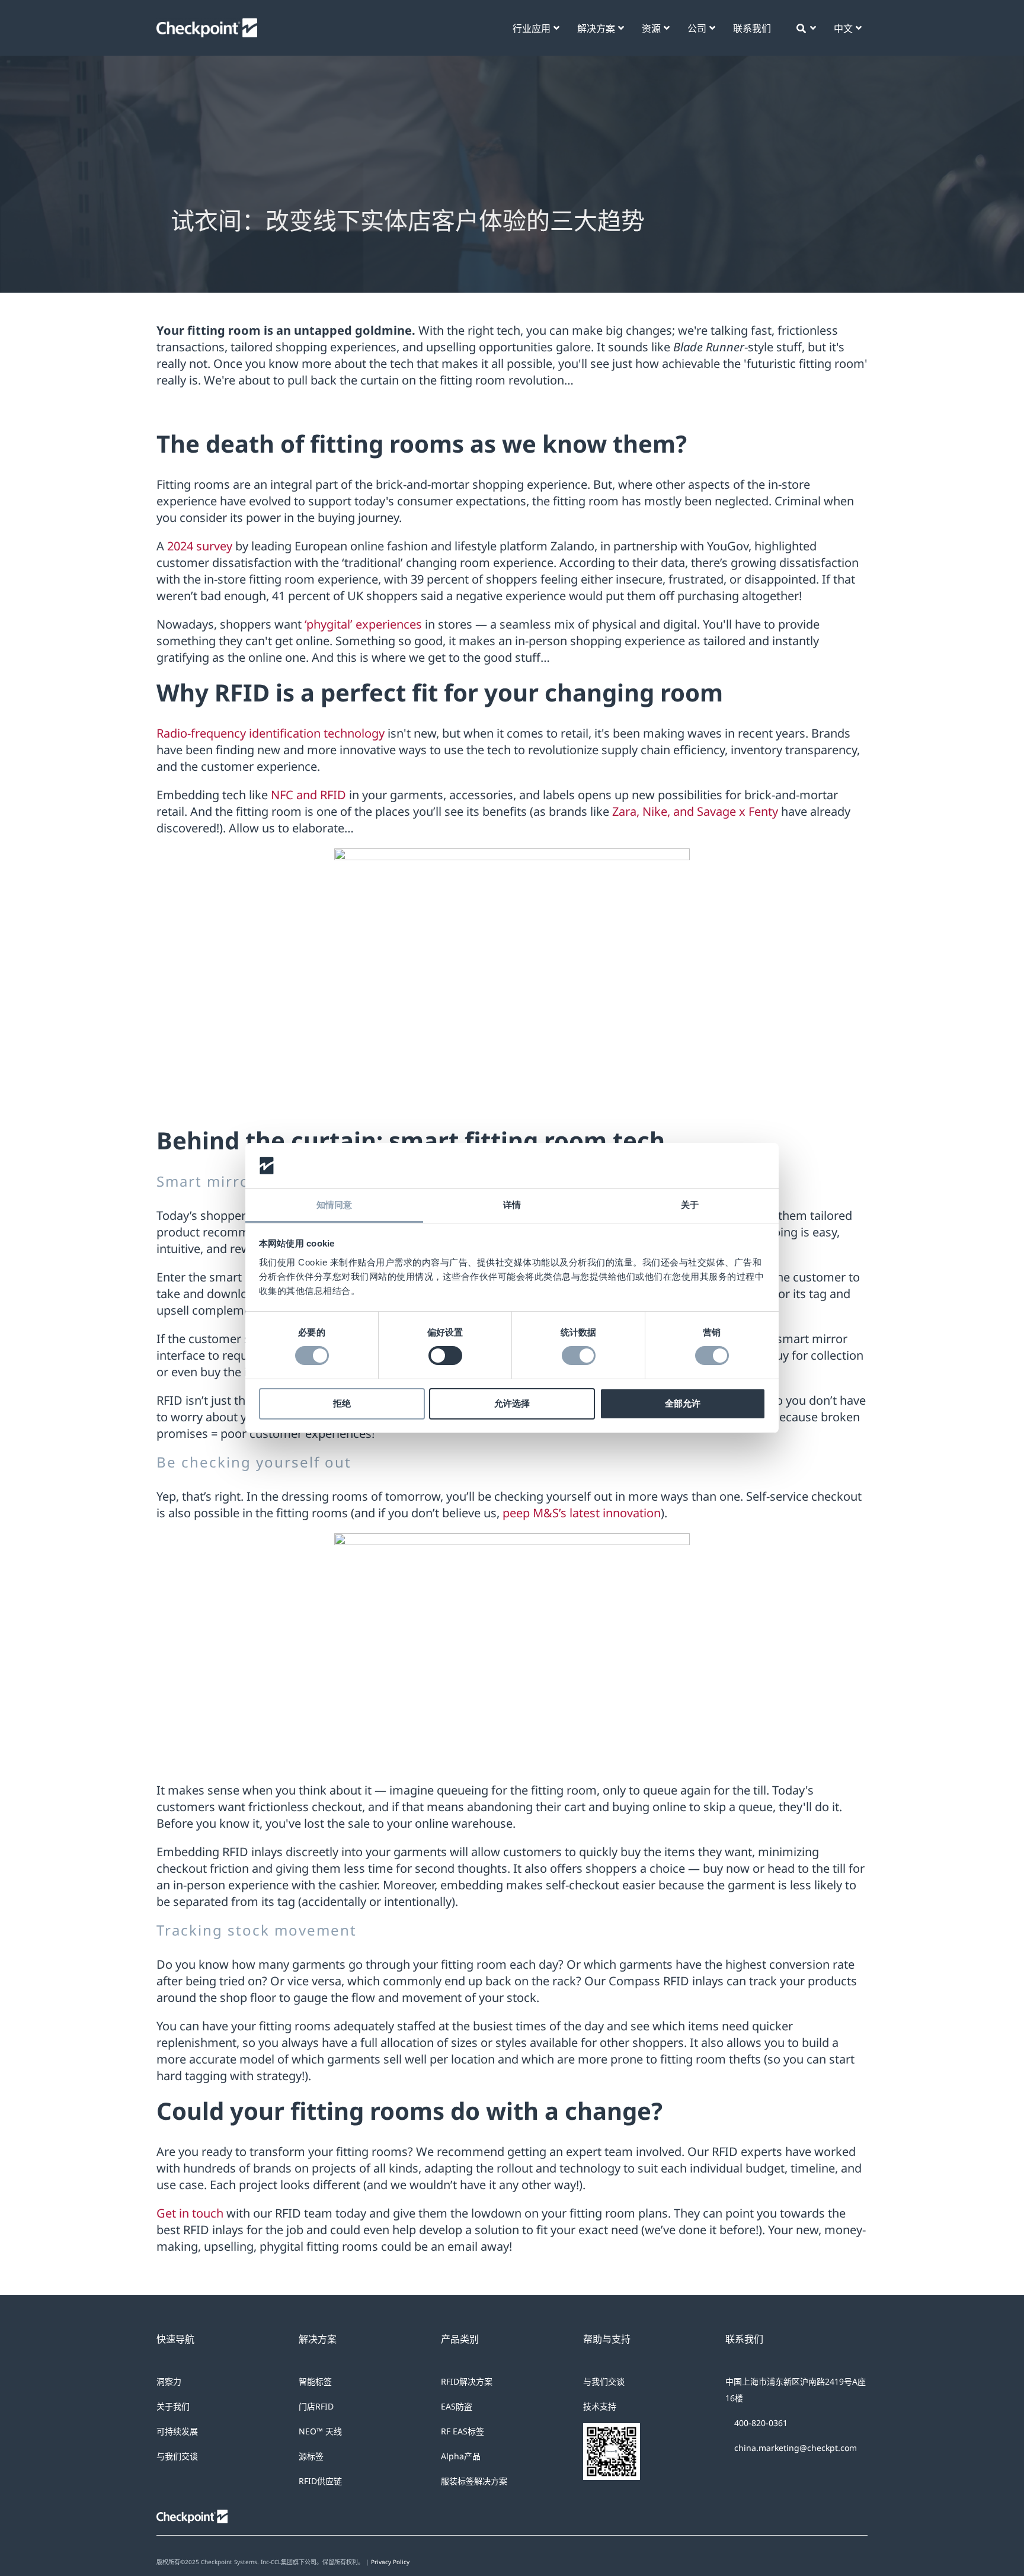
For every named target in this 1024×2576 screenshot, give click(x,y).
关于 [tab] (690, 1205)
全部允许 (683, 1403)
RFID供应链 (320, 2481)
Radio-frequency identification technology (271, 733)
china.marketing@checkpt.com (796, 2448)
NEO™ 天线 (320, 2431)
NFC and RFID (308, 795)
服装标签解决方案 (474, 2481)
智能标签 (315, 2381)
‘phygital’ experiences (362, 624)
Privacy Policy (390, 2562)
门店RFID (316, 2406)
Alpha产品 (461, 2456)
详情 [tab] (512, 1205)
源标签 (311, 2456)
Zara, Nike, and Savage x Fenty (695, 811)
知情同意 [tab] (334, 1205)
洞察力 (169, 2381)
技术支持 (600, 2406)
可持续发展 (177, 2431)
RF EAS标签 (463, 2431)
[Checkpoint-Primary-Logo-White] (207, 24)
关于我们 (173, 2406)
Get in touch (191, 2213)
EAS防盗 (457, 2406)
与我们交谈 (177, 2456)
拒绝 (342, 1403)
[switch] (445, 1356)
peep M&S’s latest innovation (582, 1513)
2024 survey (200, 546)
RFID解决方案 (467, 2381)
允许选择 (512, 1403)
